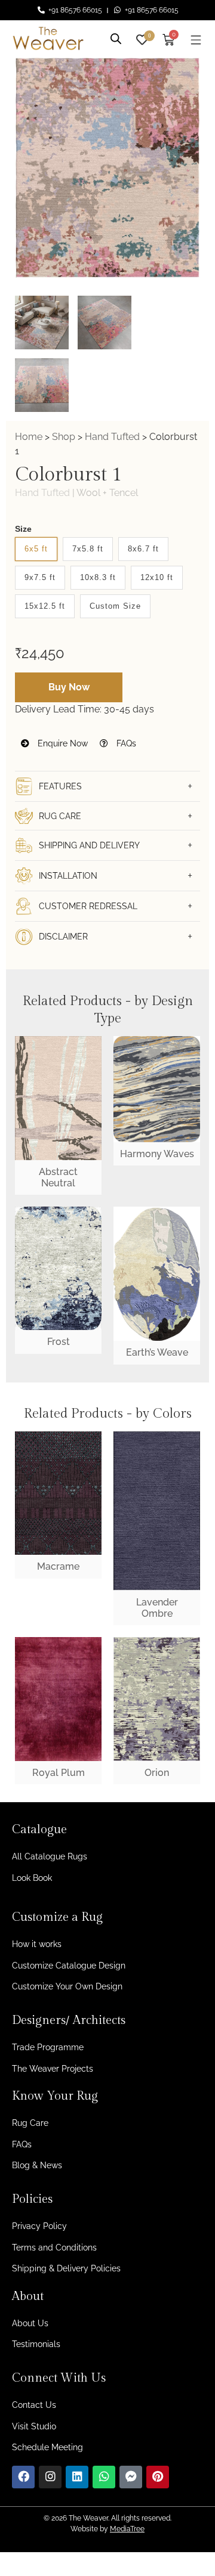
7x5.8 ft (88, 549)
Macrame (58, 1566)
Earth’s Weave (157, 1352)
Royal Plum (59, 1773)
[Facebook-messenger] (131, 2477)
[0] (142, 38)
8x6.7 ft (143, 549)
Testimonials (36, 2344)
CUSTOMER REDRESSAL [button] (88, 906)
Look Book (32, 1878)
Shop (64, 437)
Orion (157, 1773)
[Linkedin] (77, 2477)
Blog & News (37, 2165)
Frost (59, 1342)
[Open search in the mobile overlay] (116, 37)
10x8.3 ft (98, 577)
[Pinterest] (158, 2477)
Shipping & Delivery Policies (66, 2268)
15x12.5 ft (45, 606)
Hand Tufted (112, 437)
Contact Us (34, 2405)
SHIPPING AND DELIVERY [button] (89, 845)
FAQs (125, 743)
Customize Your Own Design (67, 1986)
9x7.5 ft (40, 577)
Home (29, 437)
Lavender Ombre (157, 1608)
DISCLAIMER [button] (63, 937)
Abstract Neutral (58, 1177)
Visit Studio (34, 2426)
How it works (37, 1944)
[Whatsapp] (104, 2477)
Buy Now (69, 687)
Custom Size (115, 606)
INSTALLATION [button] (68, 876)
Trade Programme (48, 2047)
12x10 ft (157, 577)
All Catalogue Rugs (50, 1856)
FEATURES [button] (60, 786)
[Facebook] (23, 2477)
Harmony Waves (157, 1154)
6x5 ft (36, 549)
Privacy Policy (39, 2226)
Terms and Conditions (54, 2248)
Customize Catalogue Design (69, 1966)
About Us (30, 2323)
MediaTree (127, 2529)
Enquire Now (62, 743)
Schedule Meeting (47, 2447)
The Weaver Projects (53, 2069)
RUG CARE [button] (60, 816)
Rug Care (30, 2123)
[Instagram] (50, 2477)
